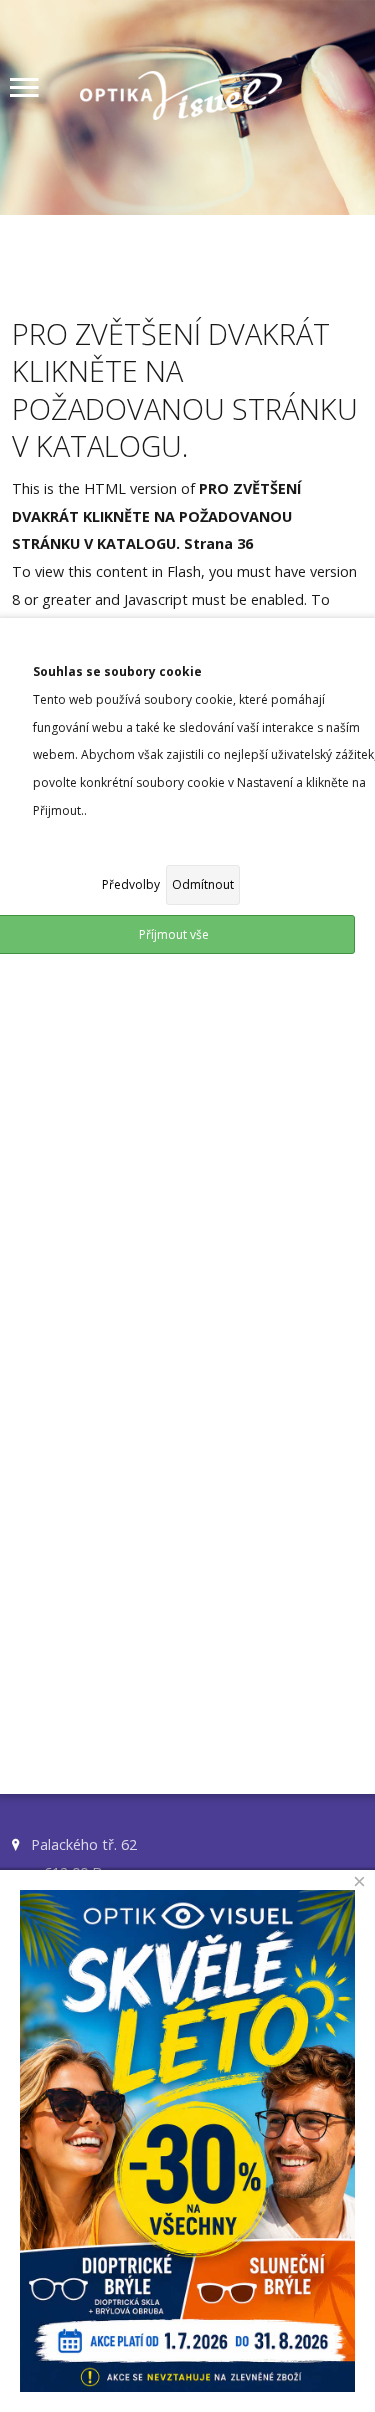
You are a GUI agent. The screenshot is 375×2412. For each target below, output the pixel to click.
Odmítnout (203, 884)
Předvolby (131, 884)
